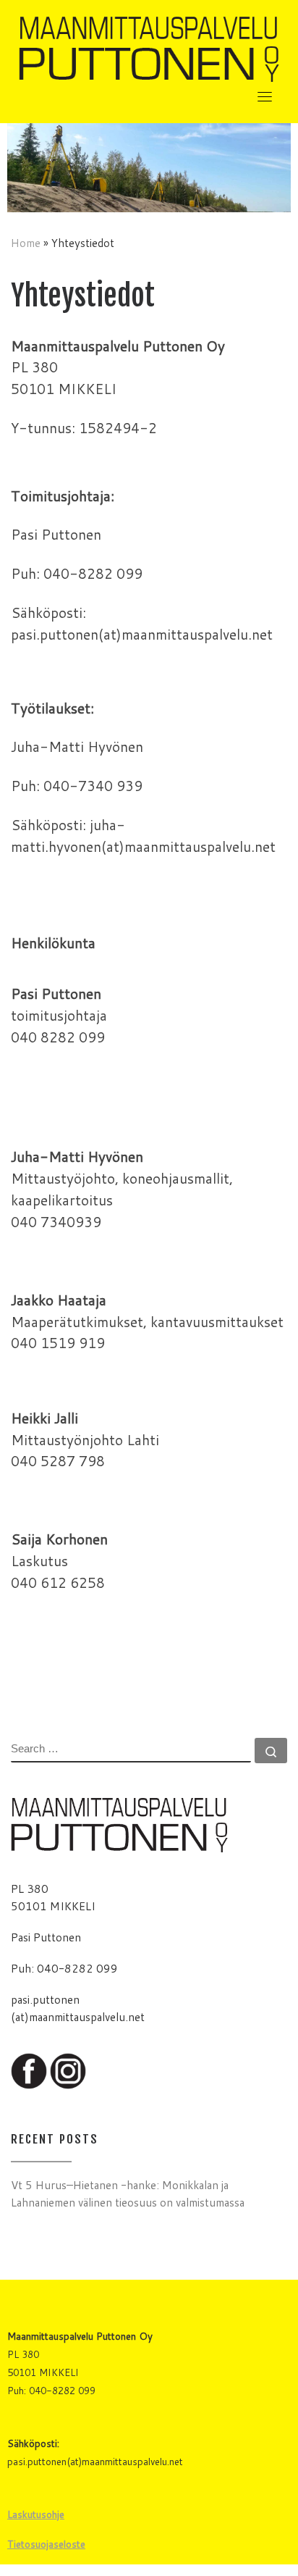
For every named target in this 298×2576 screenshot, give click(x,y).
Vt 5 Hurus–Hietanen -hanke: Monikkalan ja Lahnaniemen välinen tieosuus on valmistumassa (128, 2194)
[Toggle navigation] (265, 96)
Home (26, 243)
